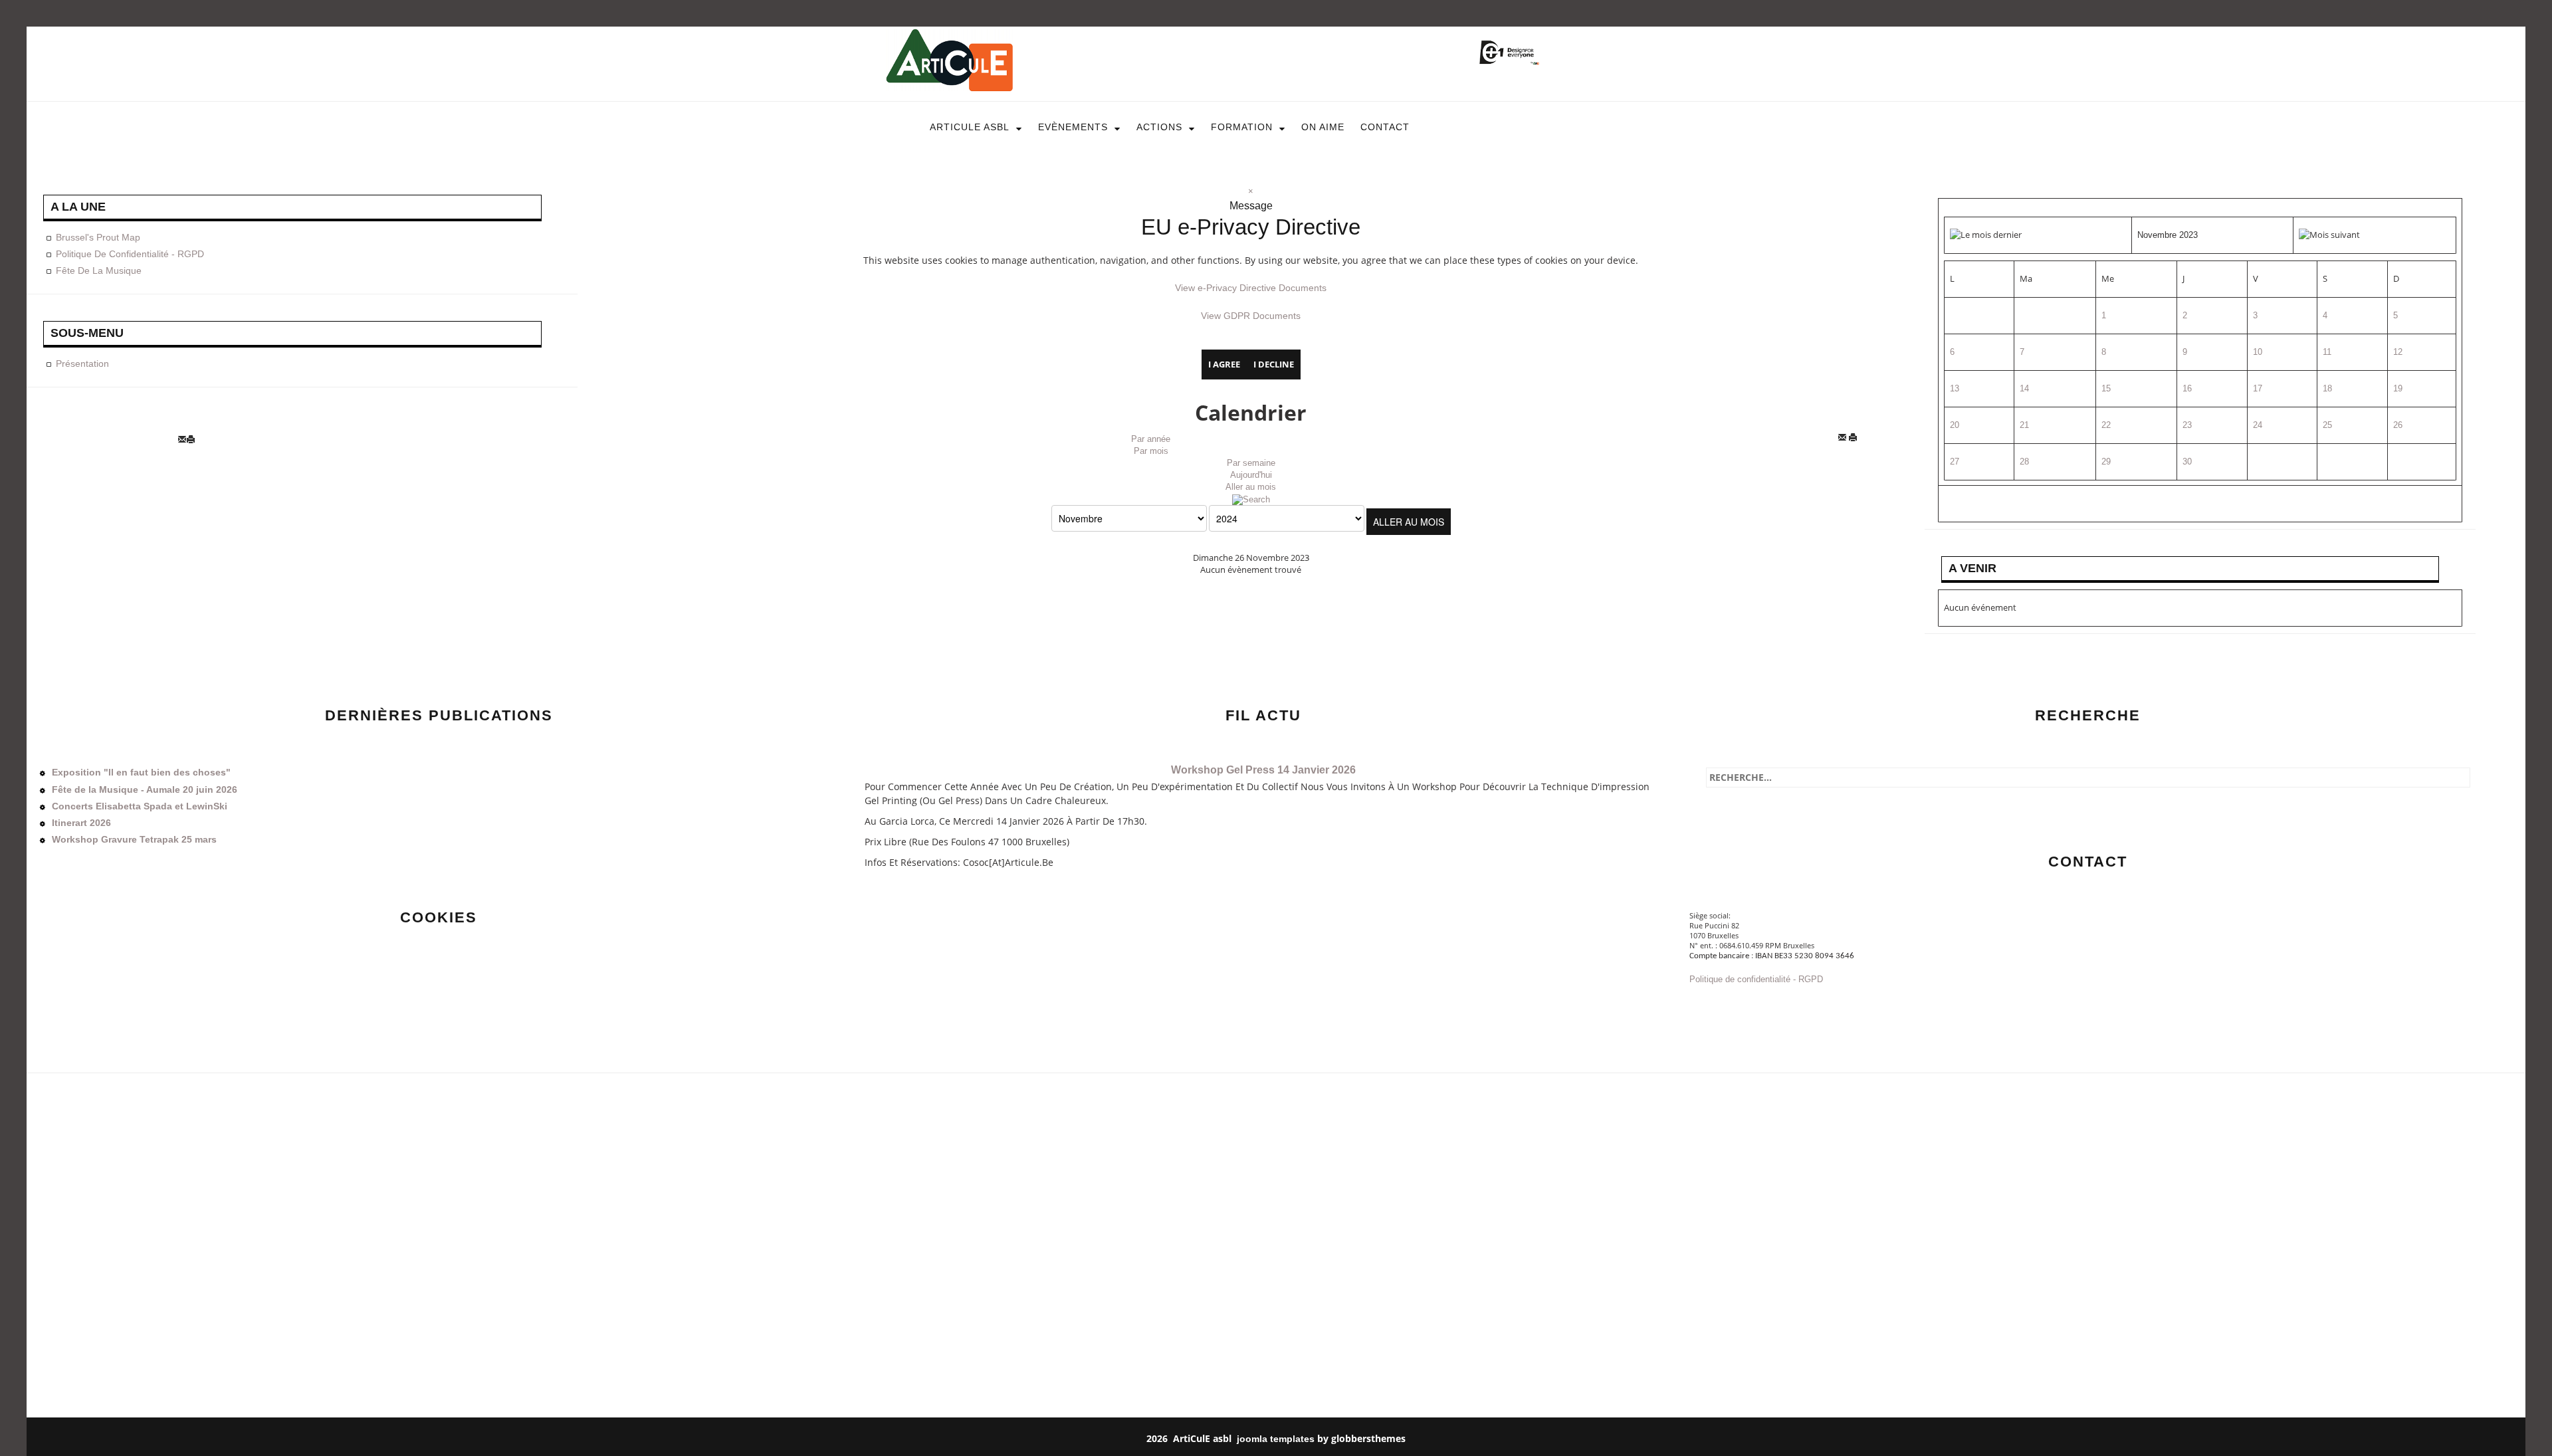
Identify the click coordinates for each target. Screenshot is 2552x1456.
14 (2024, 388)
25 (2327, 425)
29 (2106, 462)
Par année (1151, 439)
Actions (1159, 127)
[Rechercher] (1251, 499)
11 (2327, 352)
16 (2187, 388)
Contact (1385, 127)
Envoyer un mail (1723, 1005)
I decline (1274, 364)
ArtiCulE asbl (970, 127)
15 (2106, 388)
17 (2258, 388)
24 (2258, 425)
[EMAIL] (1843, 439)
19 (2398, 388)
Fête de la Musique (99, 270)
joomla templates (1276, 1439)
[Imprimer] (1856, 439)
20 (1955, 425)
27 (1955, 462)
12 (2398, 352)
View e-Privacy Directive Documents (1251, 288)
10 (2258, 352)
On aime (1323, 127)
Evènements (1073, 127)
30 (2187, 462)
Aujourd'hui (1251, 475)
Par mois (1151, 451)
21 (2024, 425)
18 (2327, 388)
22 (2106, 425)
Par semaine (1251, 463)
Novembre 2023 (2168, 235)
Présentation (82, 364)
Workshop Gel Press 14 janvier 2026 (1263, 770)
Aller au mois (1251, 487)
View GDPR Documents (1251, 316)
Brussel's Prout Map (98, 237)
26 (2398, 425)
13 (1955, 388)
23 (2187, 425)
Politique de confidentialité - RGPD (130, 254)
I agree (1224, 364)
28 (2024, 462)
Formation (1242, 127)
